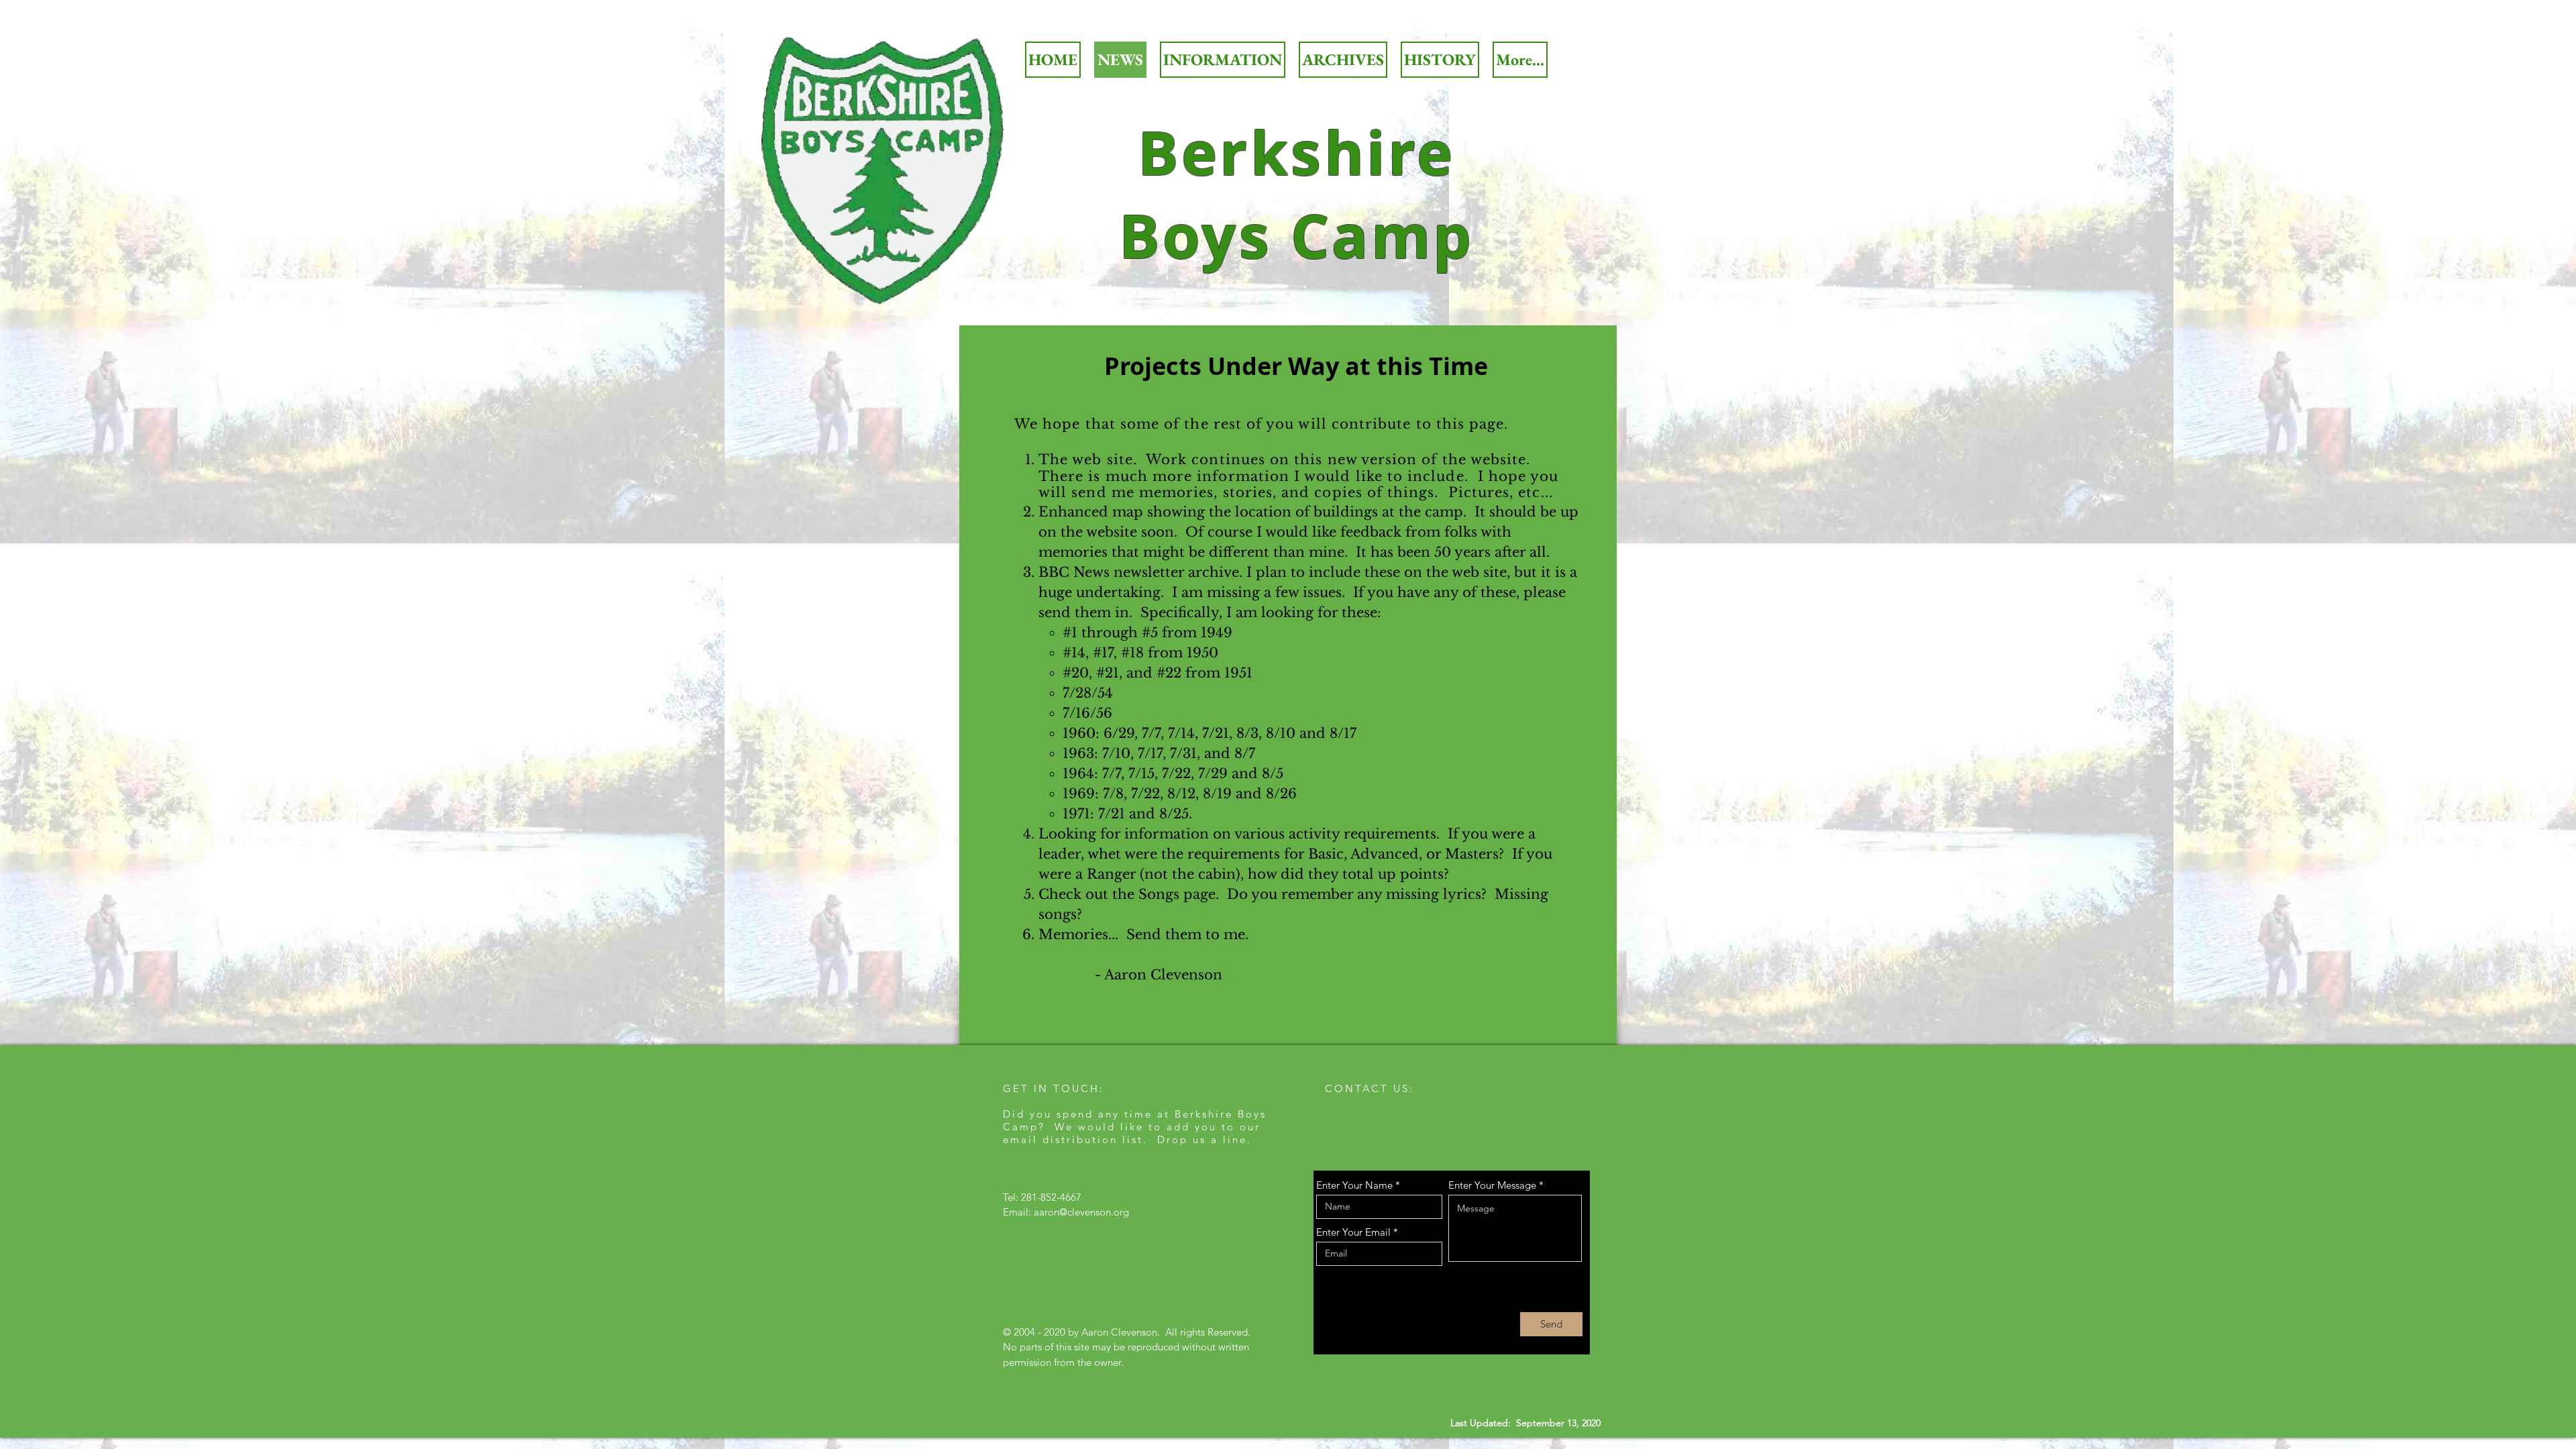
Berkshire (1297, 152)
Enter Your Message (1492, 1185)
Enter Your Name (1354, 1185)
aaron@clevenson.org (1081, 1212)
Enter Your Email (1353, 1232)
